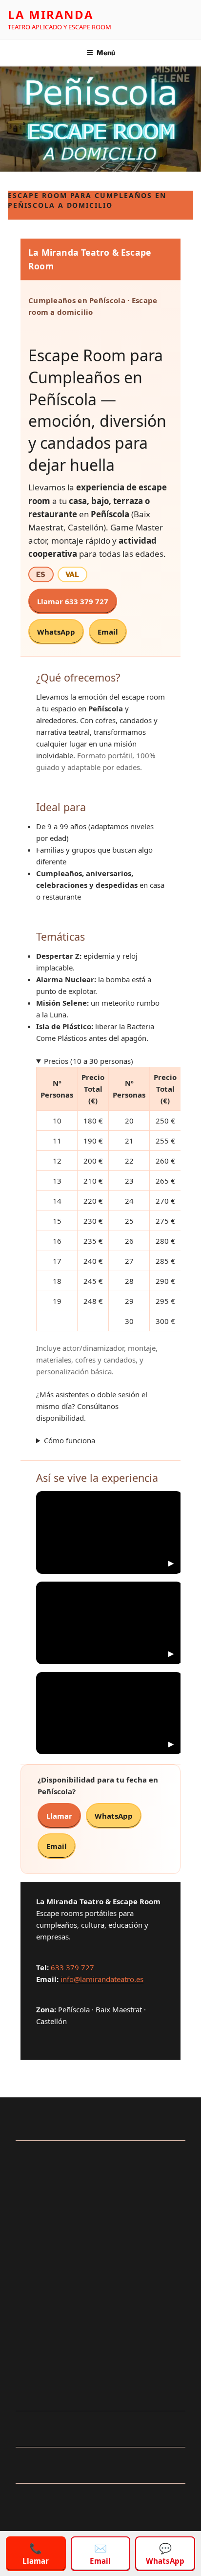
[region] (100, 2492)
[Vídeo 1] (109, 1532)
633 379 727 (72, 1967)
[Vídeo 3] (109, 1713)
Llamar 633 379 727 (73, 601)
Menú (106, 53)
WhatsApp (56, 632)
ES (41, 574)
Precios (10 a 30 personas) (89, 1061)
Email (108, 632)
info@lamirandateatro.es (102, 1979)
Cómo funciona (70, 1441)
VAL (72, 574)
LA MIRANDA (51, 14)
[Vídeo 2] (109, 1623)
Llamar (59, 1816)
